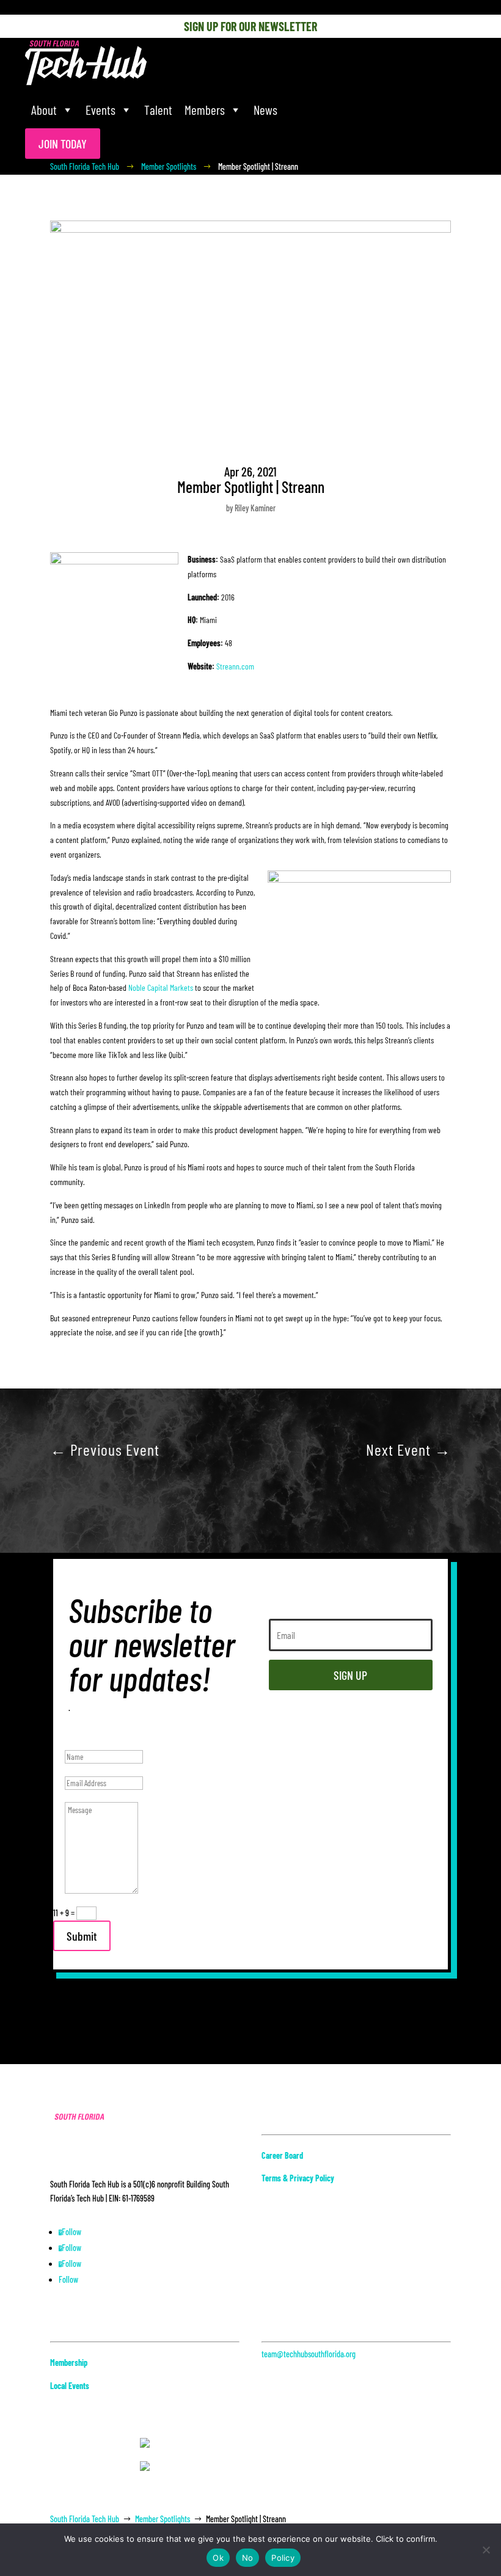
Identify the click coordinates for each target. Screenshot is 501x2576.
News (265, 110)
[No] (486, 2550)
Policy (283, 2558)
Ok (218, 2558)
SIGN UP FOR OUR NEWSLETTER (250, 26)
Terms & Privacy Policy (298, 2178)
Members (205, 110)
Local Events (70, 2386)
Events (101, 110)
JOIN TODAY (63, 144)
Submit (82, 1936)
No (248, 2558)
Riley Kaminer (255, 508)
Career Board (282, 2155)
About (44, 110)
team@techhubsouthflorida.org (309, 2354)
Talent (158, 110)
